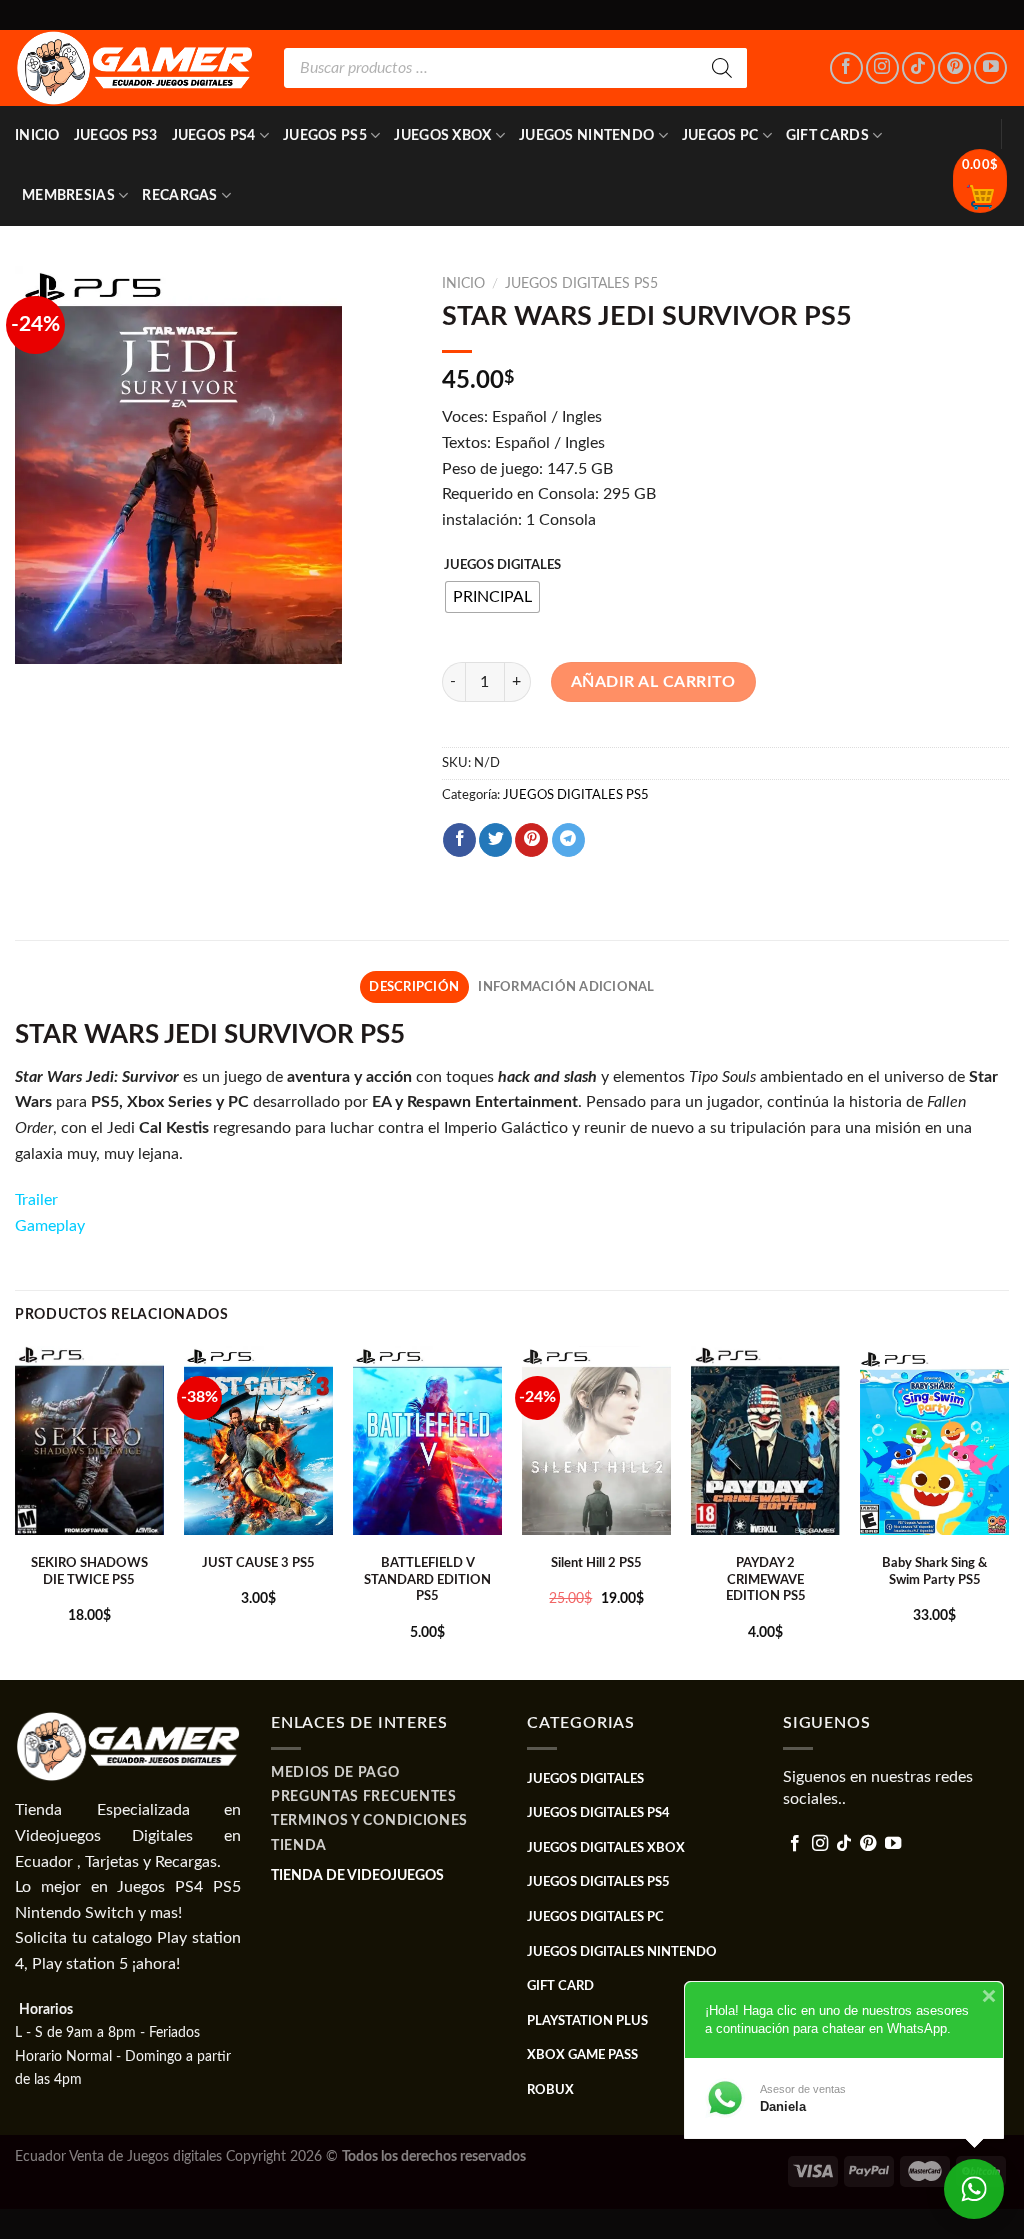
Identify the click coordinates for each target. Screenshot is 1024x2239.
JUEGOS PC (720, 135)
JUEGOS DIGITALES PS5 (581, 284)
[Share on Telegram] (568, 840)
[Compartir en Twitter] (495, 840)
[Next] (1008, 1511)
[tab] (414, 987)
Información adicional (566, 987)
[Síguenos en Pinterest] (954, 68)
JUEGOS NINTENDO (586, 135)
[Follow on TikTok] (918, 68)
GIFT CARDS (827, 135)
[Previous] (16, 1511)
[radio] (492, 597)
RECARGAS (179, 195)
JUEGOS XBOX (442, 135)
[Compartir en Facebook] (459, 840)
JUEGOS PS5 (325, 135)
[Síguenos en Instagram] (882, 68)
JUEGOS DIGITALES (502, 565)
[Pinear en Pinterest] (531, 840)
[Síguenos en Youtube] (990, 68)
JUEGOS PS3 (116, 135)
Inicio (37, 135)
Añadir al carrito (653, 682)
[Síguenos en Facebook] (846, 68)
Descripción (414, 987)
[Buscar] (722, 68)
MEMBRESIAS (68, 195)
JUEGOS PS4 (214, 135)
